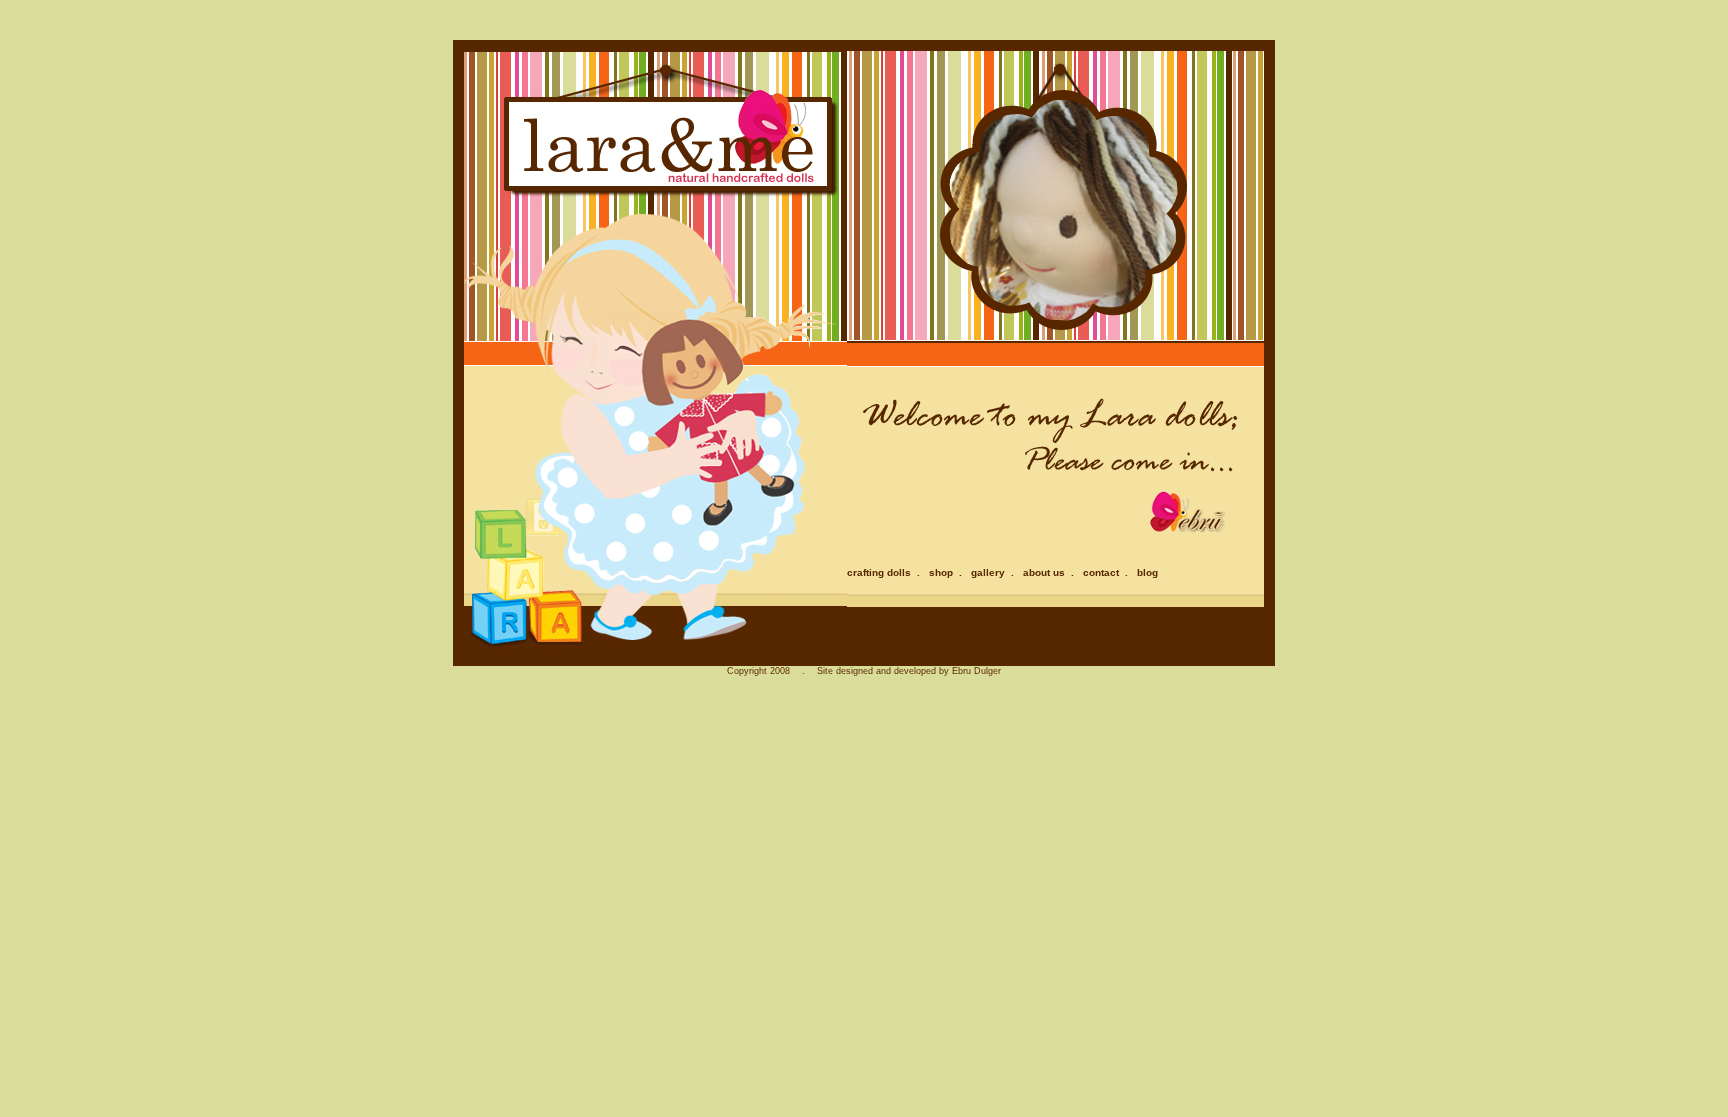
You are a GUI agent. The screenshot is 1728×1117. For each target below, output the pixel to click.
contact (1101, 572)
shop (941, 572)
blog (1147, 572)
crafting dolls (879, 572)
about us (1044, 572)
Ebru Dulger (976, 671)
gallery (988, 572)
